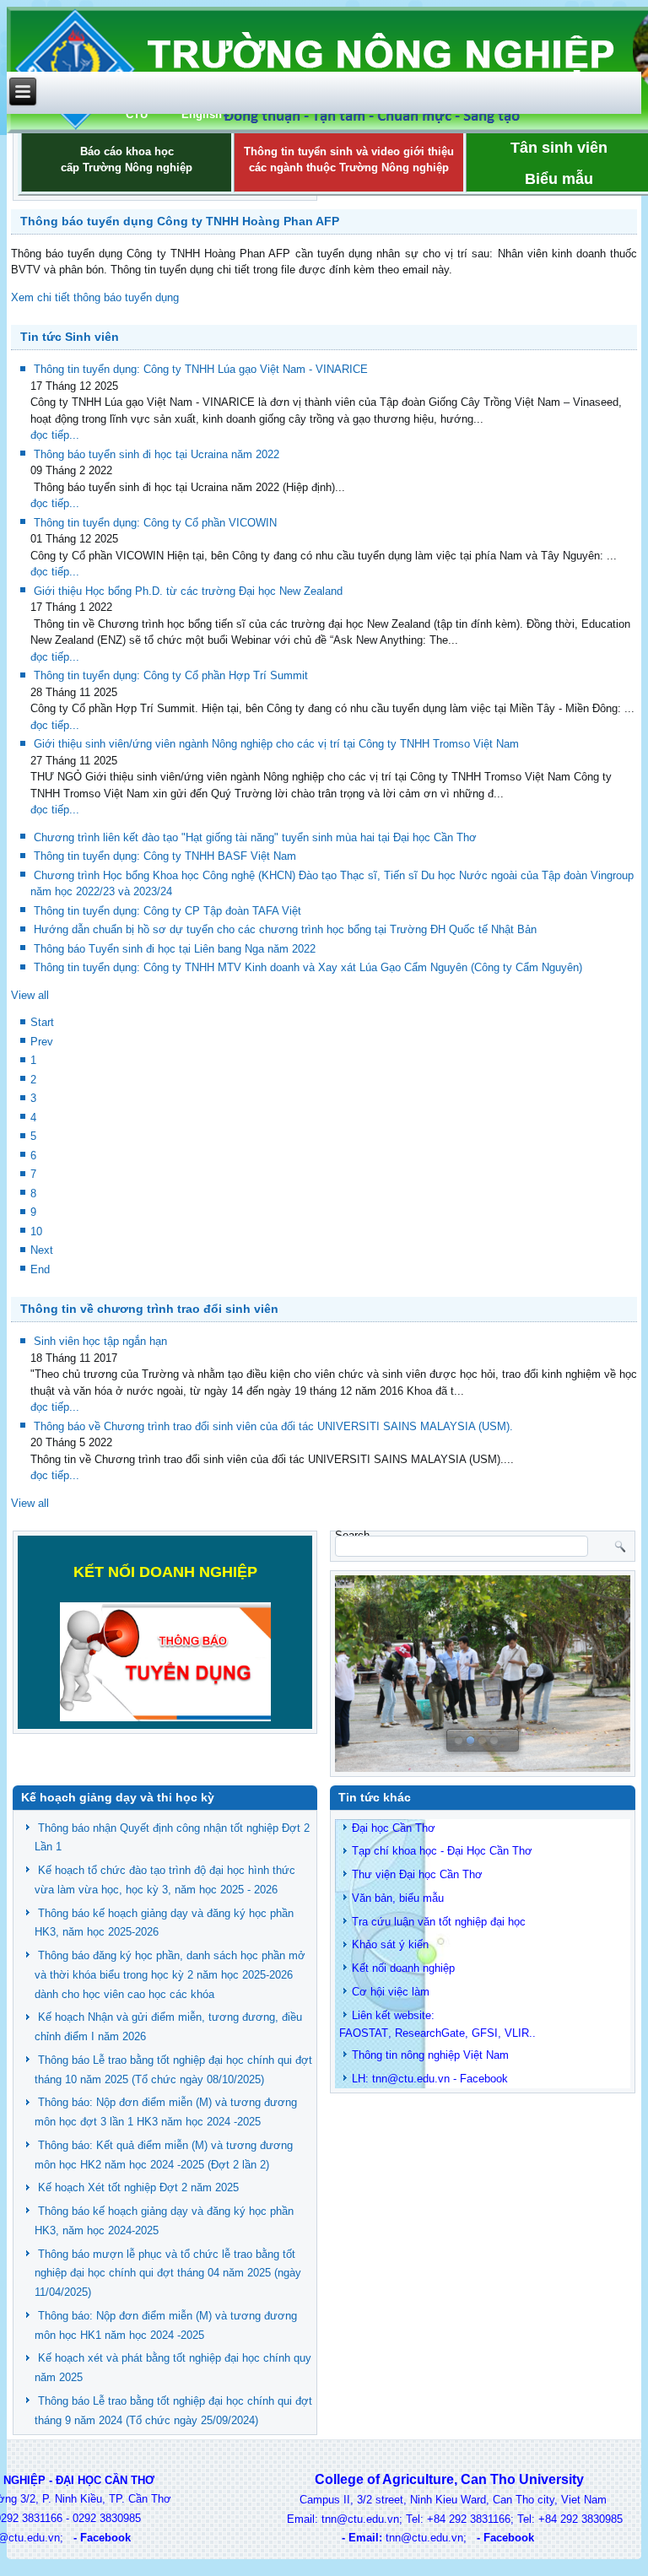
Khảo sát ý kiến (390, 1944)
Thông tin (375, 2055)
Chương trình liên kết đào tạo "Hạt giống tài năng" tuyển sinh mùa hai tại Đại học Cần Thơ (255, 837)
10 (36, 1231)
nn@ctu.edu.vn (413, 2079)
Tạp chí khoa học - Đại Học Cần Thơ (442, 1851)
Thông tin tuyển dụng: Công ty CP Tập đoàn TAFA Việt (167, 911)
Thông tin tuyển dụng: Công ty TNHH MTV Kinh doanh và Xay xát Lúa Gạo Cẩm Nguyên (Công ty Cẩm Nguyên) (308, 967)
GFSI (485, 2033)
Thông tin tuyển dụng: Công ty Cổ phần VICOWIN (155, 523)
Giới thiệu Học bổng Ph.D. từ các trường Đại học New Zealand (188, 591)
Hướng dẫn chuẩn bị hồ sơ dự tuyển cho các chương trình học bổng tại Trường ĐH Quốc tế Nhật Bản (285, 929)
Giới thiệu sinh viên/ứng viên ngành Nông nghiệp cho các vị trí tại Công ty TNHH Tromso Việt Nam (276, 744)
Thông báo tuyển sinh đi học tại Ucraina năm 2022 (157, 454)
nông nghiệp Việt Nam (455, 2055)
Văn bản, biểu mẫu (398, 1898)
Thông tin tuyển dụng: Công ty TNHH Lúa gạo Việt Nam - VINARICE (201, 369)
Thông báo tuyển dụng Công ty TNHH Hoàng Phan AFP (180, 221)
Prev (42, 1042)
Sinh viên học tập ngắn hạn (100, 1341)
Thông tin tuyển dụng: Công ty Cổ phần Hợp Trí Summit (171, 675)
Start (42, 1022)
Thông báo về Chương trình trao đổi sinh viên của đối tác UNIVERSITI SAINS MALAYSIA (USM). (273, 1426)
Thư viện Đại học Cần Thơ (417, 1874)
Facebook (484, 2079)
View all (30, 995)
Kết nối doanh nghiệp (403, 1968)
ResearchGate (430, 2033)
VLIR (517, 2033)
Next (42, 1250)
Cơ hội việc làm (391, 1992)
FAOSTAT (364, 2033)
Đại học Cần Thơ (394, 1828)
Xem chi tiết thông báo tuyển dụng (95, 297)
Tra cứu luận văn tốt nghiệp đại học (439, 1922)
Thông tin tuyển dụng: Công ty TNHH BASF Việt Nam (165, 856)
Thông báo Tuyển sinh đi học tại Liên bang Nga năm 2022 (175, 949)
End (40, 1269)
